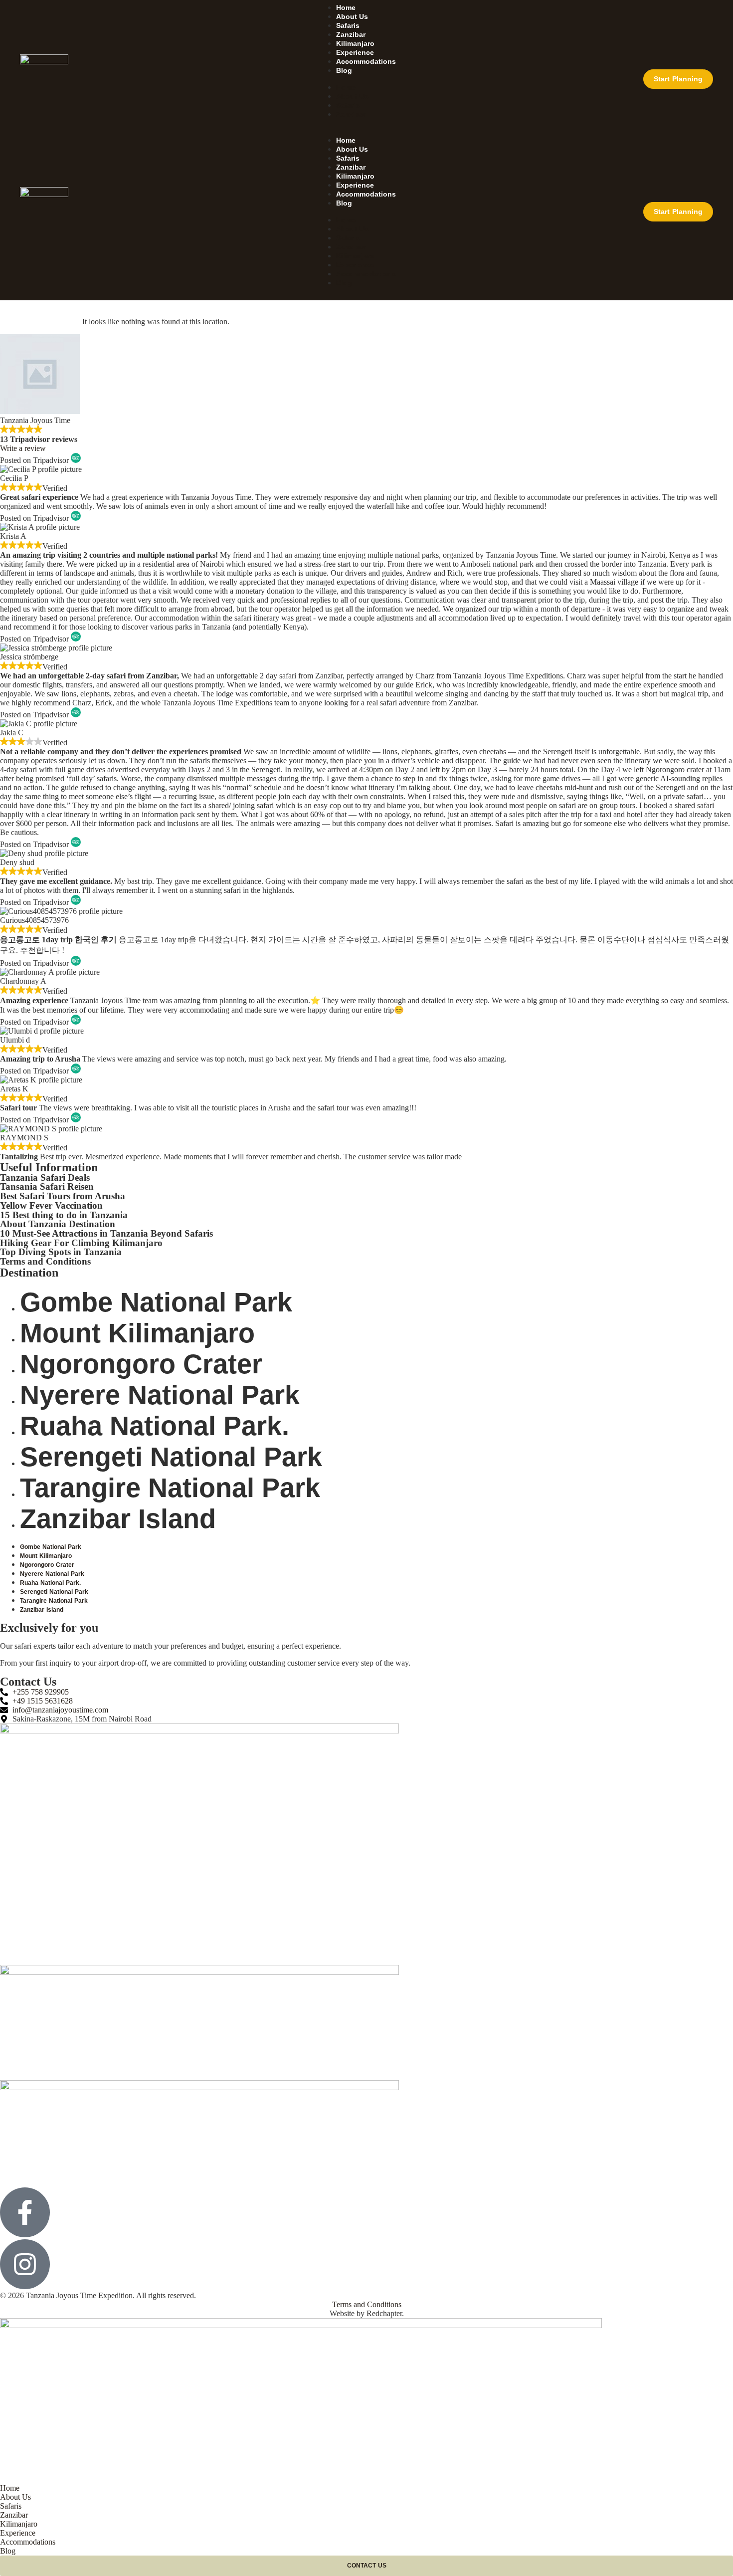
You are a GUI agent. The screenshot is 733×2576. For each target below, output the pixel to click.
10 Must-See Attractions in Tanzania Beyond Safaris (106, 1233)
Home (346, 7)
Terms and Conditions (45, 1261)
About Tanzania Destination (58, 1224)
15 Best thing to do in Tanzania (64, 1215)
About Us (352, 16)
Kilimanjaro (355, 43)
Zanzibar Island (118, 1518)
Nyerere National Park (160, 1395)
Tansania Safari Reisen (47, 1186)
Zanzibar (351, 34)
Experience (355, 52)
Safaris (348, 25)
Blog (344, 70)
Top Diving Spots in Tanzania (61, 1252)
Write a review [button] (23, 448)
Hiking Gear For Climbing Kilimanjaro (81, 1243)
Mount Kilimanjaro (137, 1333)
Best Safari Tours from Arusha (63, 1196)
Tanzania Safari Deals (45, 1178)
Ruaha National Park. (155, 1426)
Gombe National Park (156, 1302)
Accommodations (366, 61)
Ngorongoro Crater (141, 1364)
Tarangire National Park (170, 1488)
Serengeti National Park (171, 1457)
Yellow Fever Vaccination (51, 1205)
